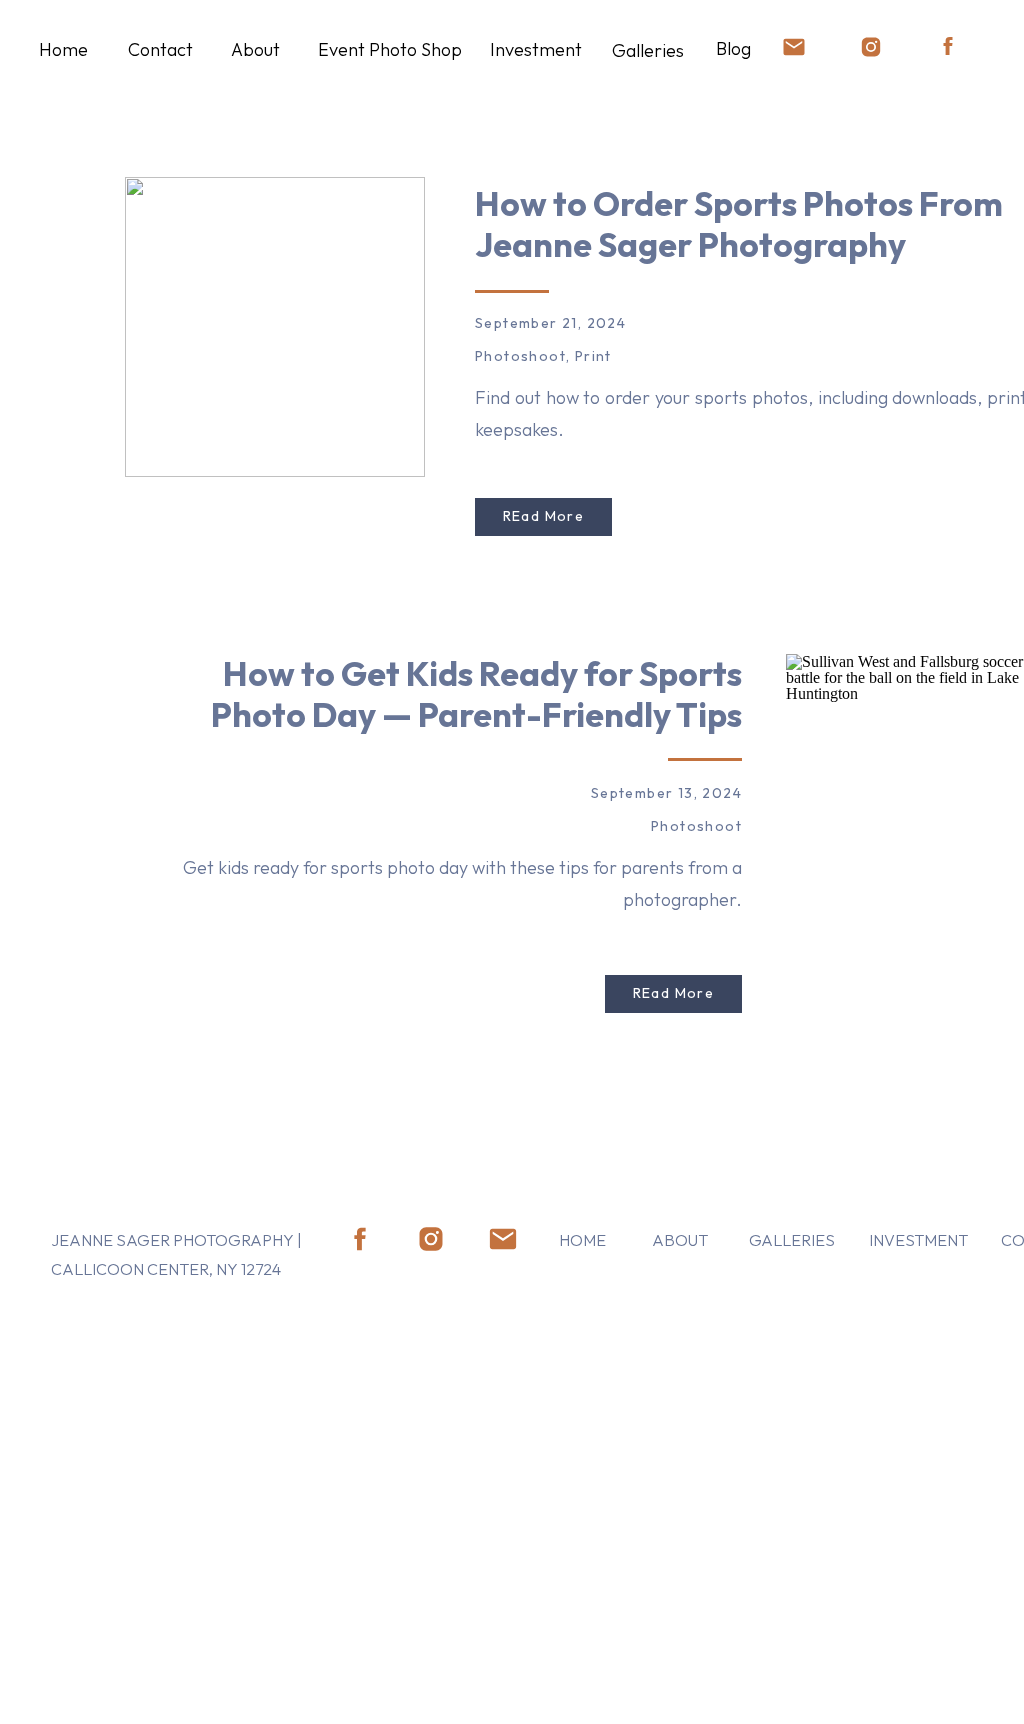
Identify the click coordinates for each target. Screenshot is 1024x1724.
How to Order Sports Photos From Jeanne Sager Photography (739, 224)
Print (593, 356)
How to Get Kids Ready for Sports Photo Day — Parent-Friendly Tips (476, 694)
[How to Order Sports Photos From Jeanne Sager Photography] (275, 327)
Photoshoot (520, 356)
